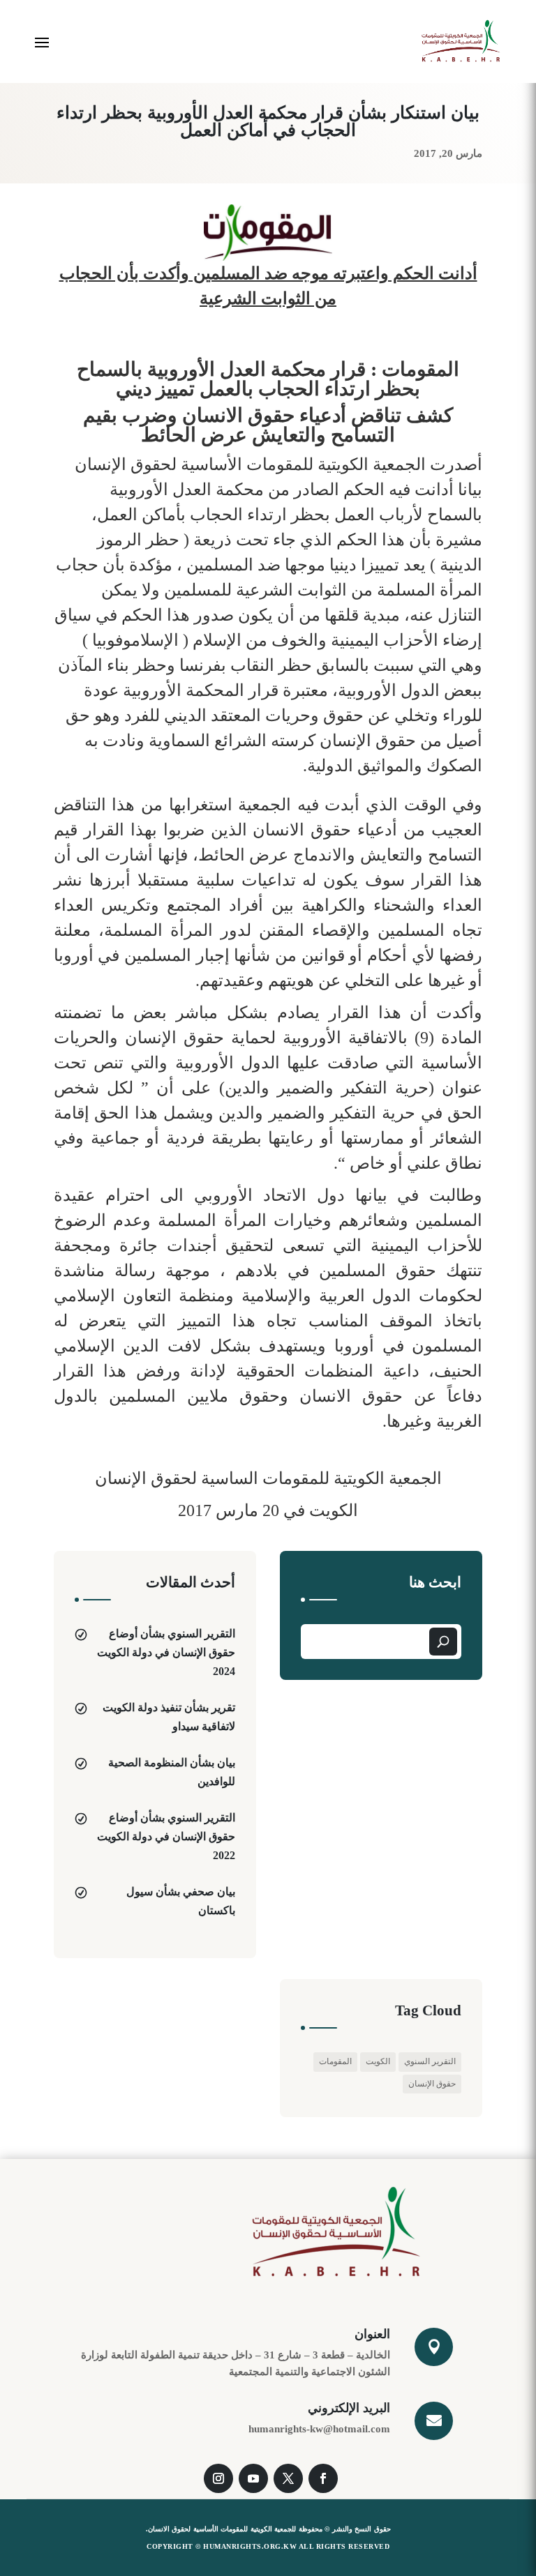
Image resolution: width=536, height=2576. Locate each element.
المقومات (335, 2061)
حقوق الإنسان (432, 2084)
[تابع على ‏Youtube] (253, 2478)
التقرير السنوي (430, 2061)
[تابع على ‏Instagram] (218, 2478)
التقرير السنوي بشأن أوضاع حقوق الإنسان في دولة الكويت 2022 (166, 1836)
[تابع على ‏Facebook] (323, 2478)
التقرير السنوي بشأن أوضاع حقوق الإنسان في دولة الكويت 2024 (166, 1652)
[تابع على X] (288, 2478)
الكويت (378, 2061)
